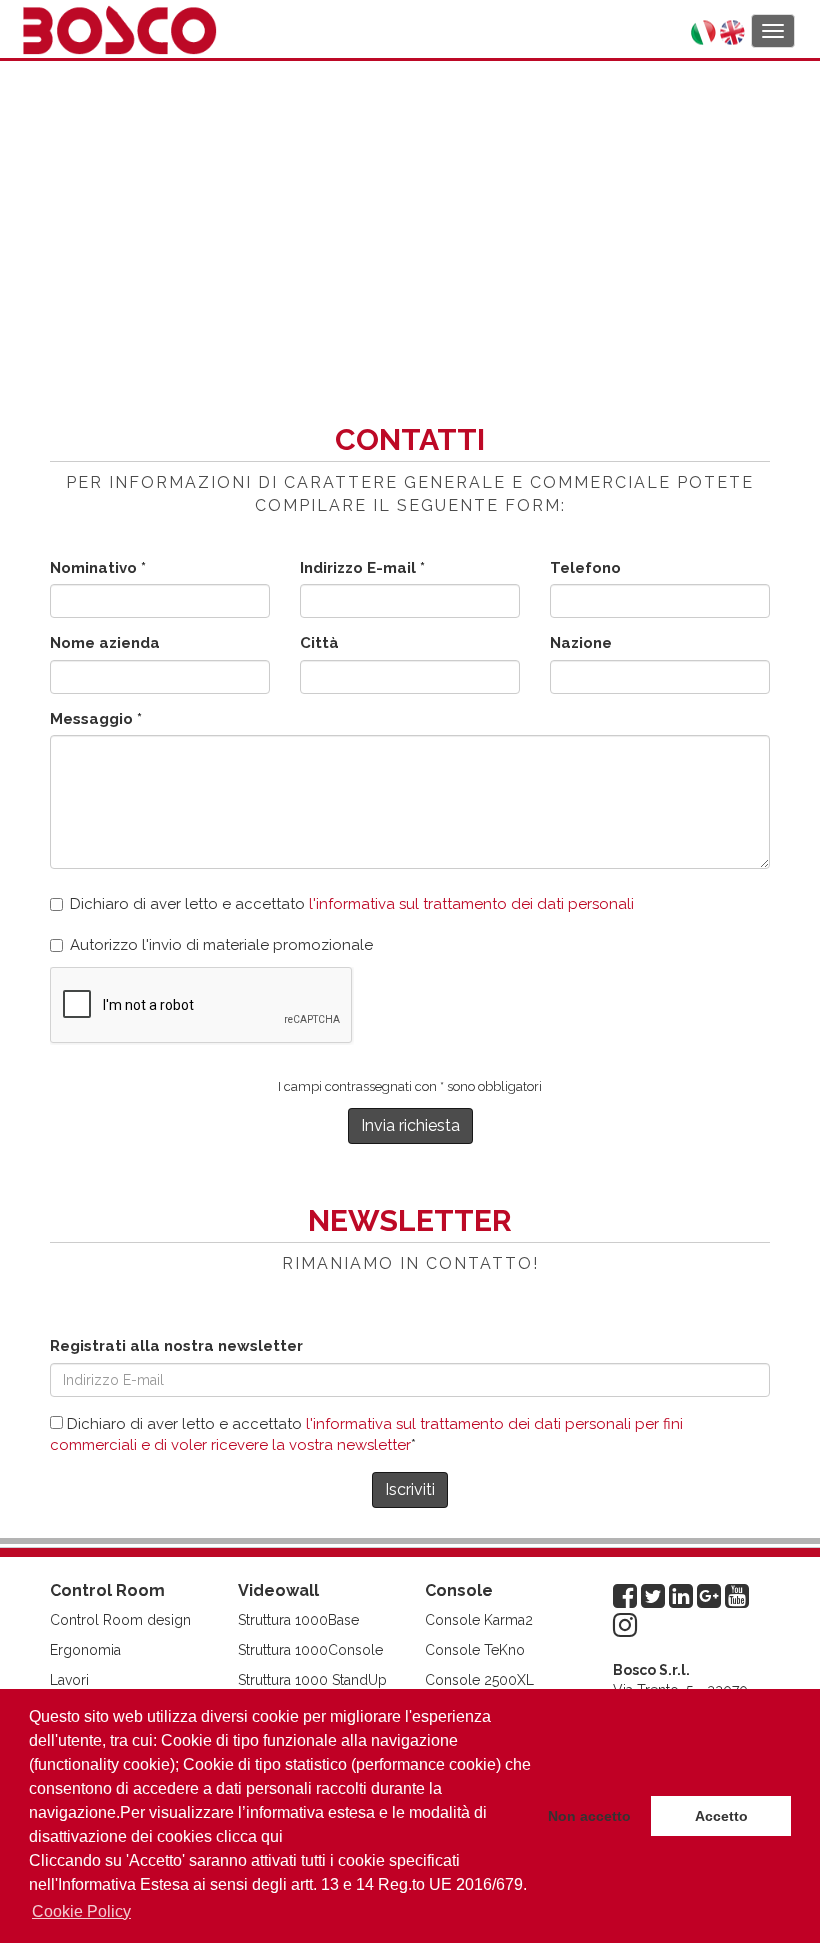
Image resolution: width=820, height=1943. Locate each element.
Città (319, 643)
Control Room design (120, 1620)
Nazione (581, 643)
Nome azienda (105, 643)
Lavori (69, 1680)
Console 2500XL (479, 1680)
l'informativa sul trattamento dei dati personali (471, 904)
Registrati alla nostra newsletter (176, 1346)
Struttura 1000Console (310, 1650)
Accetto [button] (721, 1816)
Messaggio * (96, 719)
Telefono (585, 568)
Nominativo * (98, 568)
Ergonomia (85, 1650)
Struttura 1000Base (298, 1620)
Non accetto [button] (589, 1816)
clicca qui (249, 1836)
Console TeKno (475, 1650)
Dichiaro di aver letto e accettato (352, 904)
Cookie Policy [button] (81, 1911)
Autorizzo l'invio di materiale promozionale (221, 945)
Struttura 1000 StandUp (312, 1680)
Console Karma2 (479, 1620)
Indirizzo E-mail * (362, 568)
